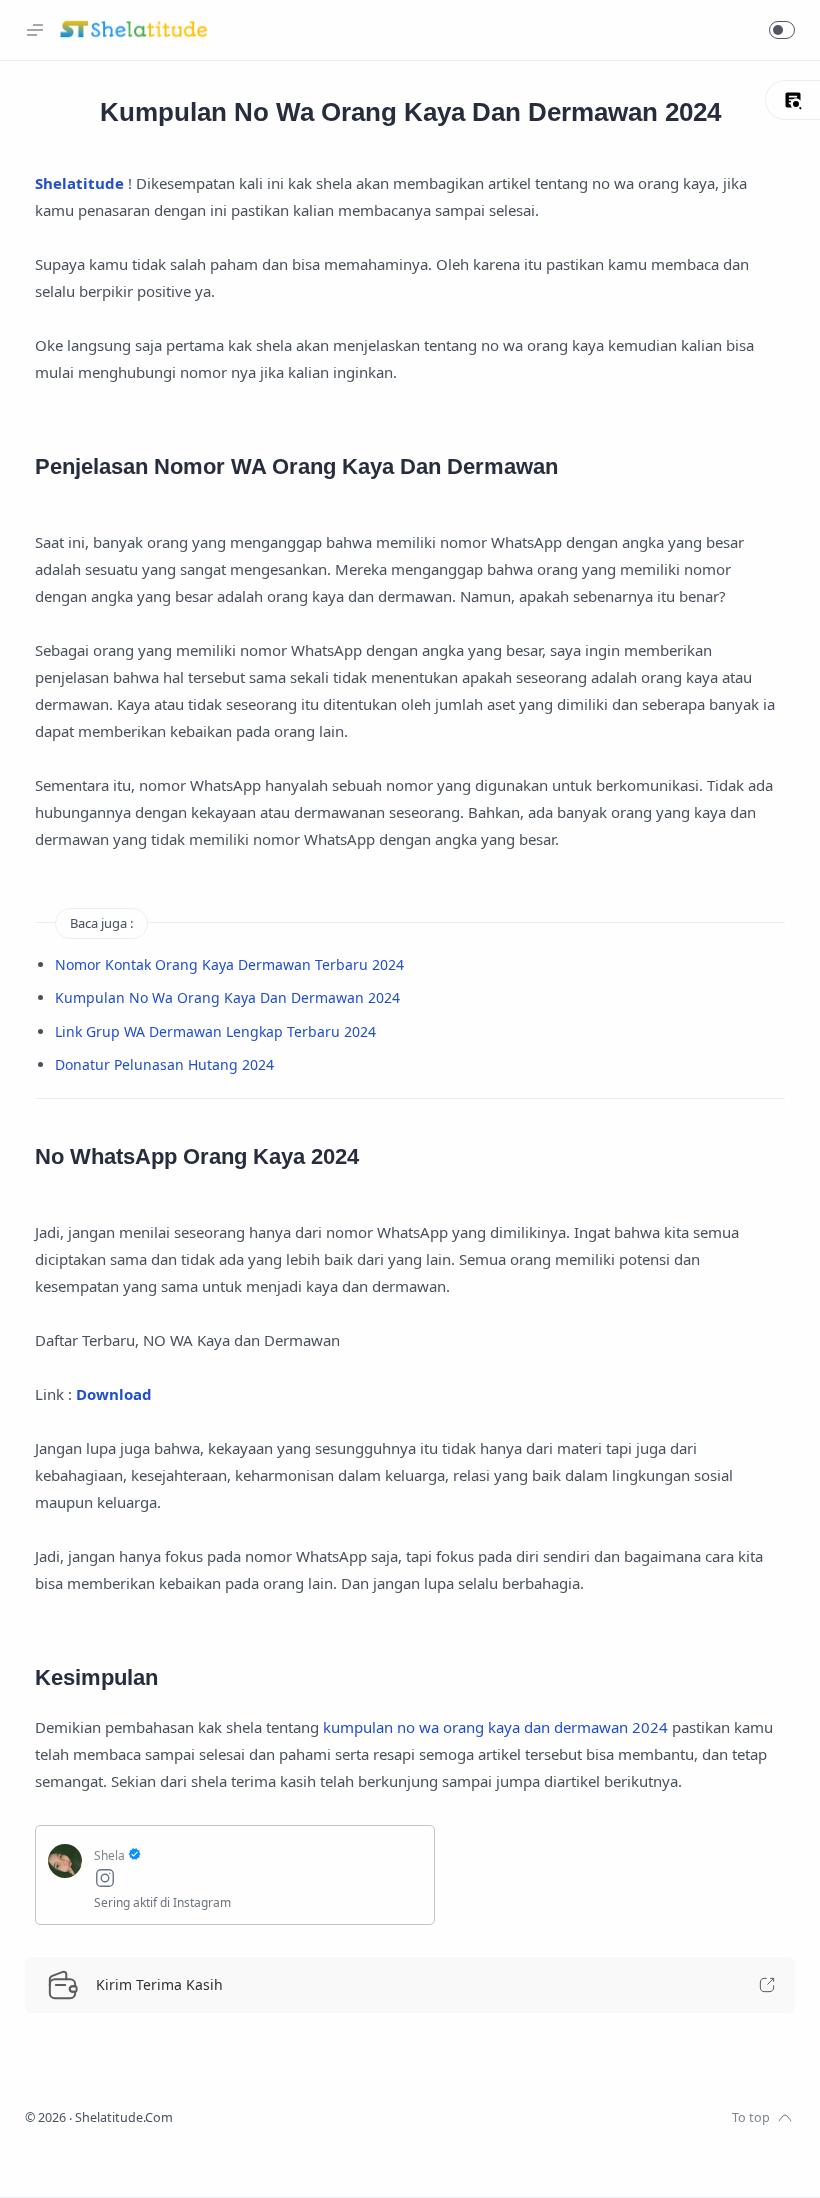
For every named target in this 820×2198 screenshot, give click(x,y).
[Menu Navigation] (35, 30)
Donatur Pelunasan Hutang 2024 (164, 1064)
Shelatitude (79, 183)
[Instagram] (258, 1880)
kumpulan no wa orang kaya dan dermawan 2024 (495, 1727)
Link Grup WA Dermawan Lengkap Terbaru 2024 (215, 1031)
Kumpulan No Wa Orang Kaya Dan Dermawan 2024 (227, 997)
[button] (782, 30)
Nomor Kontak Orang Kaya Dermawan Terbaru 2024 (229, 964)
